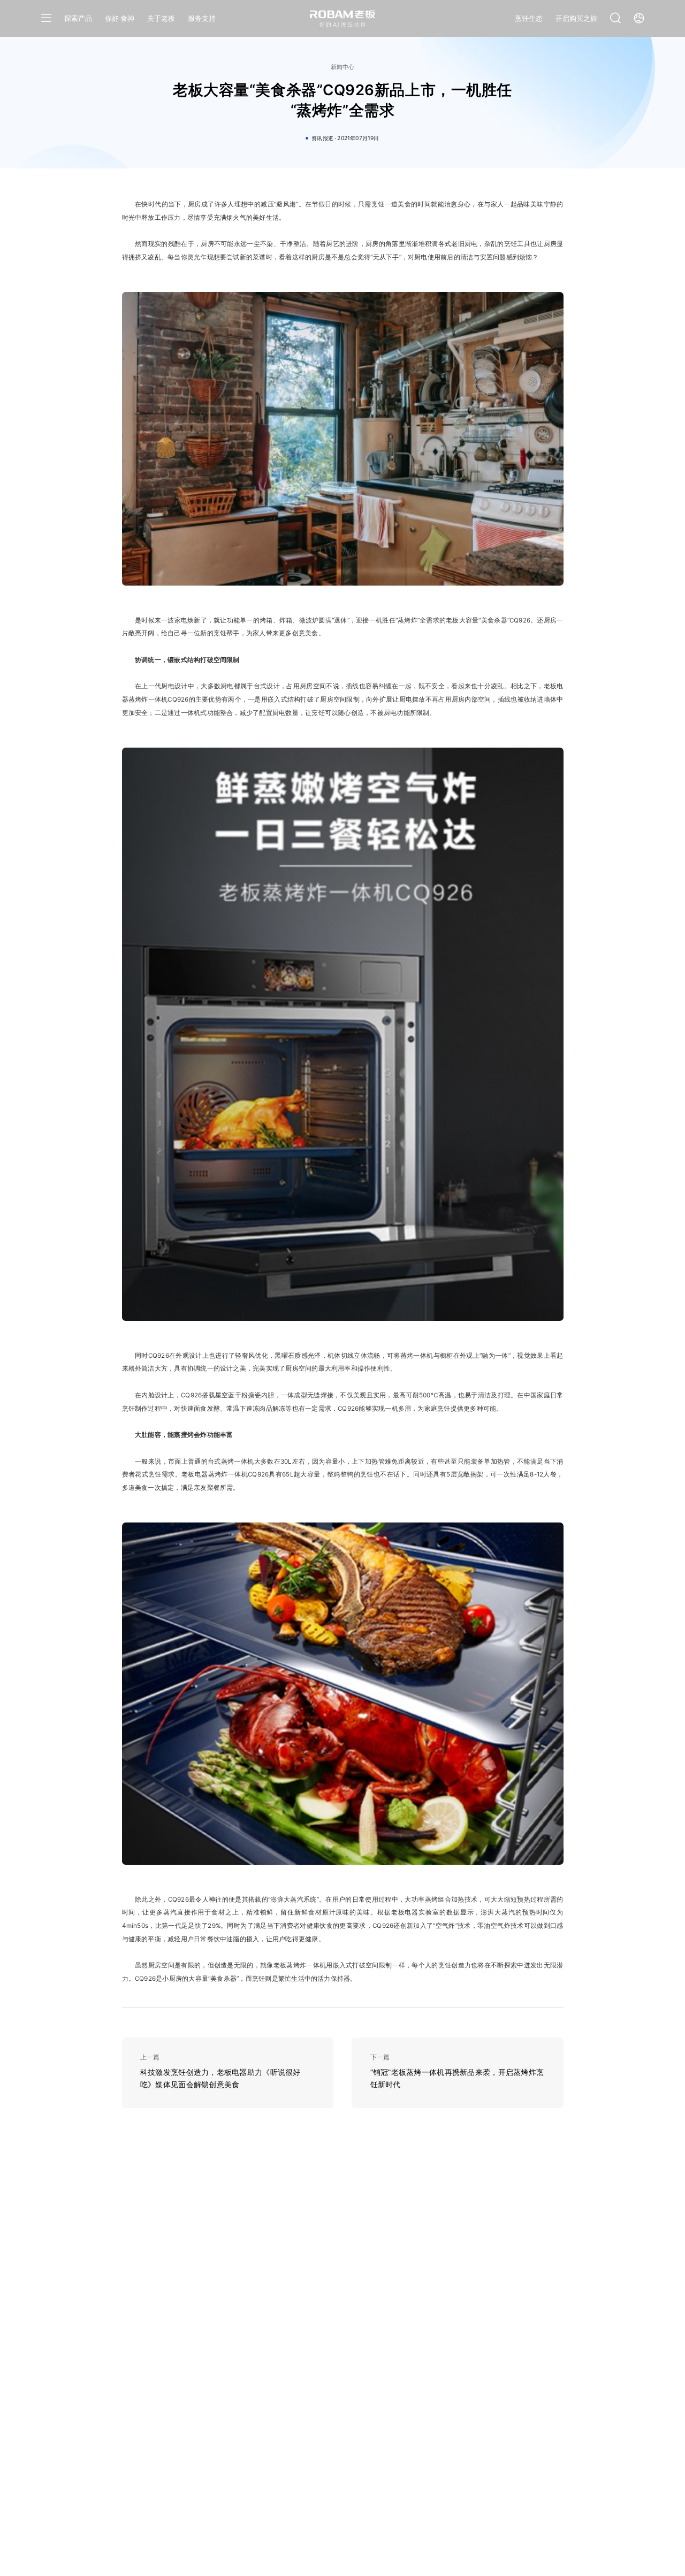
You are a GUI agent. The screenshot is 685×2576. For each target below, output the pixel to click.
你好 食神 (120, 18)
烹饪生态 (529, 18)
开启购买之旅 (576, 18)
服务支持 (202, 18)
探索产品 (78, 18)
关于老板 (161, 18)
